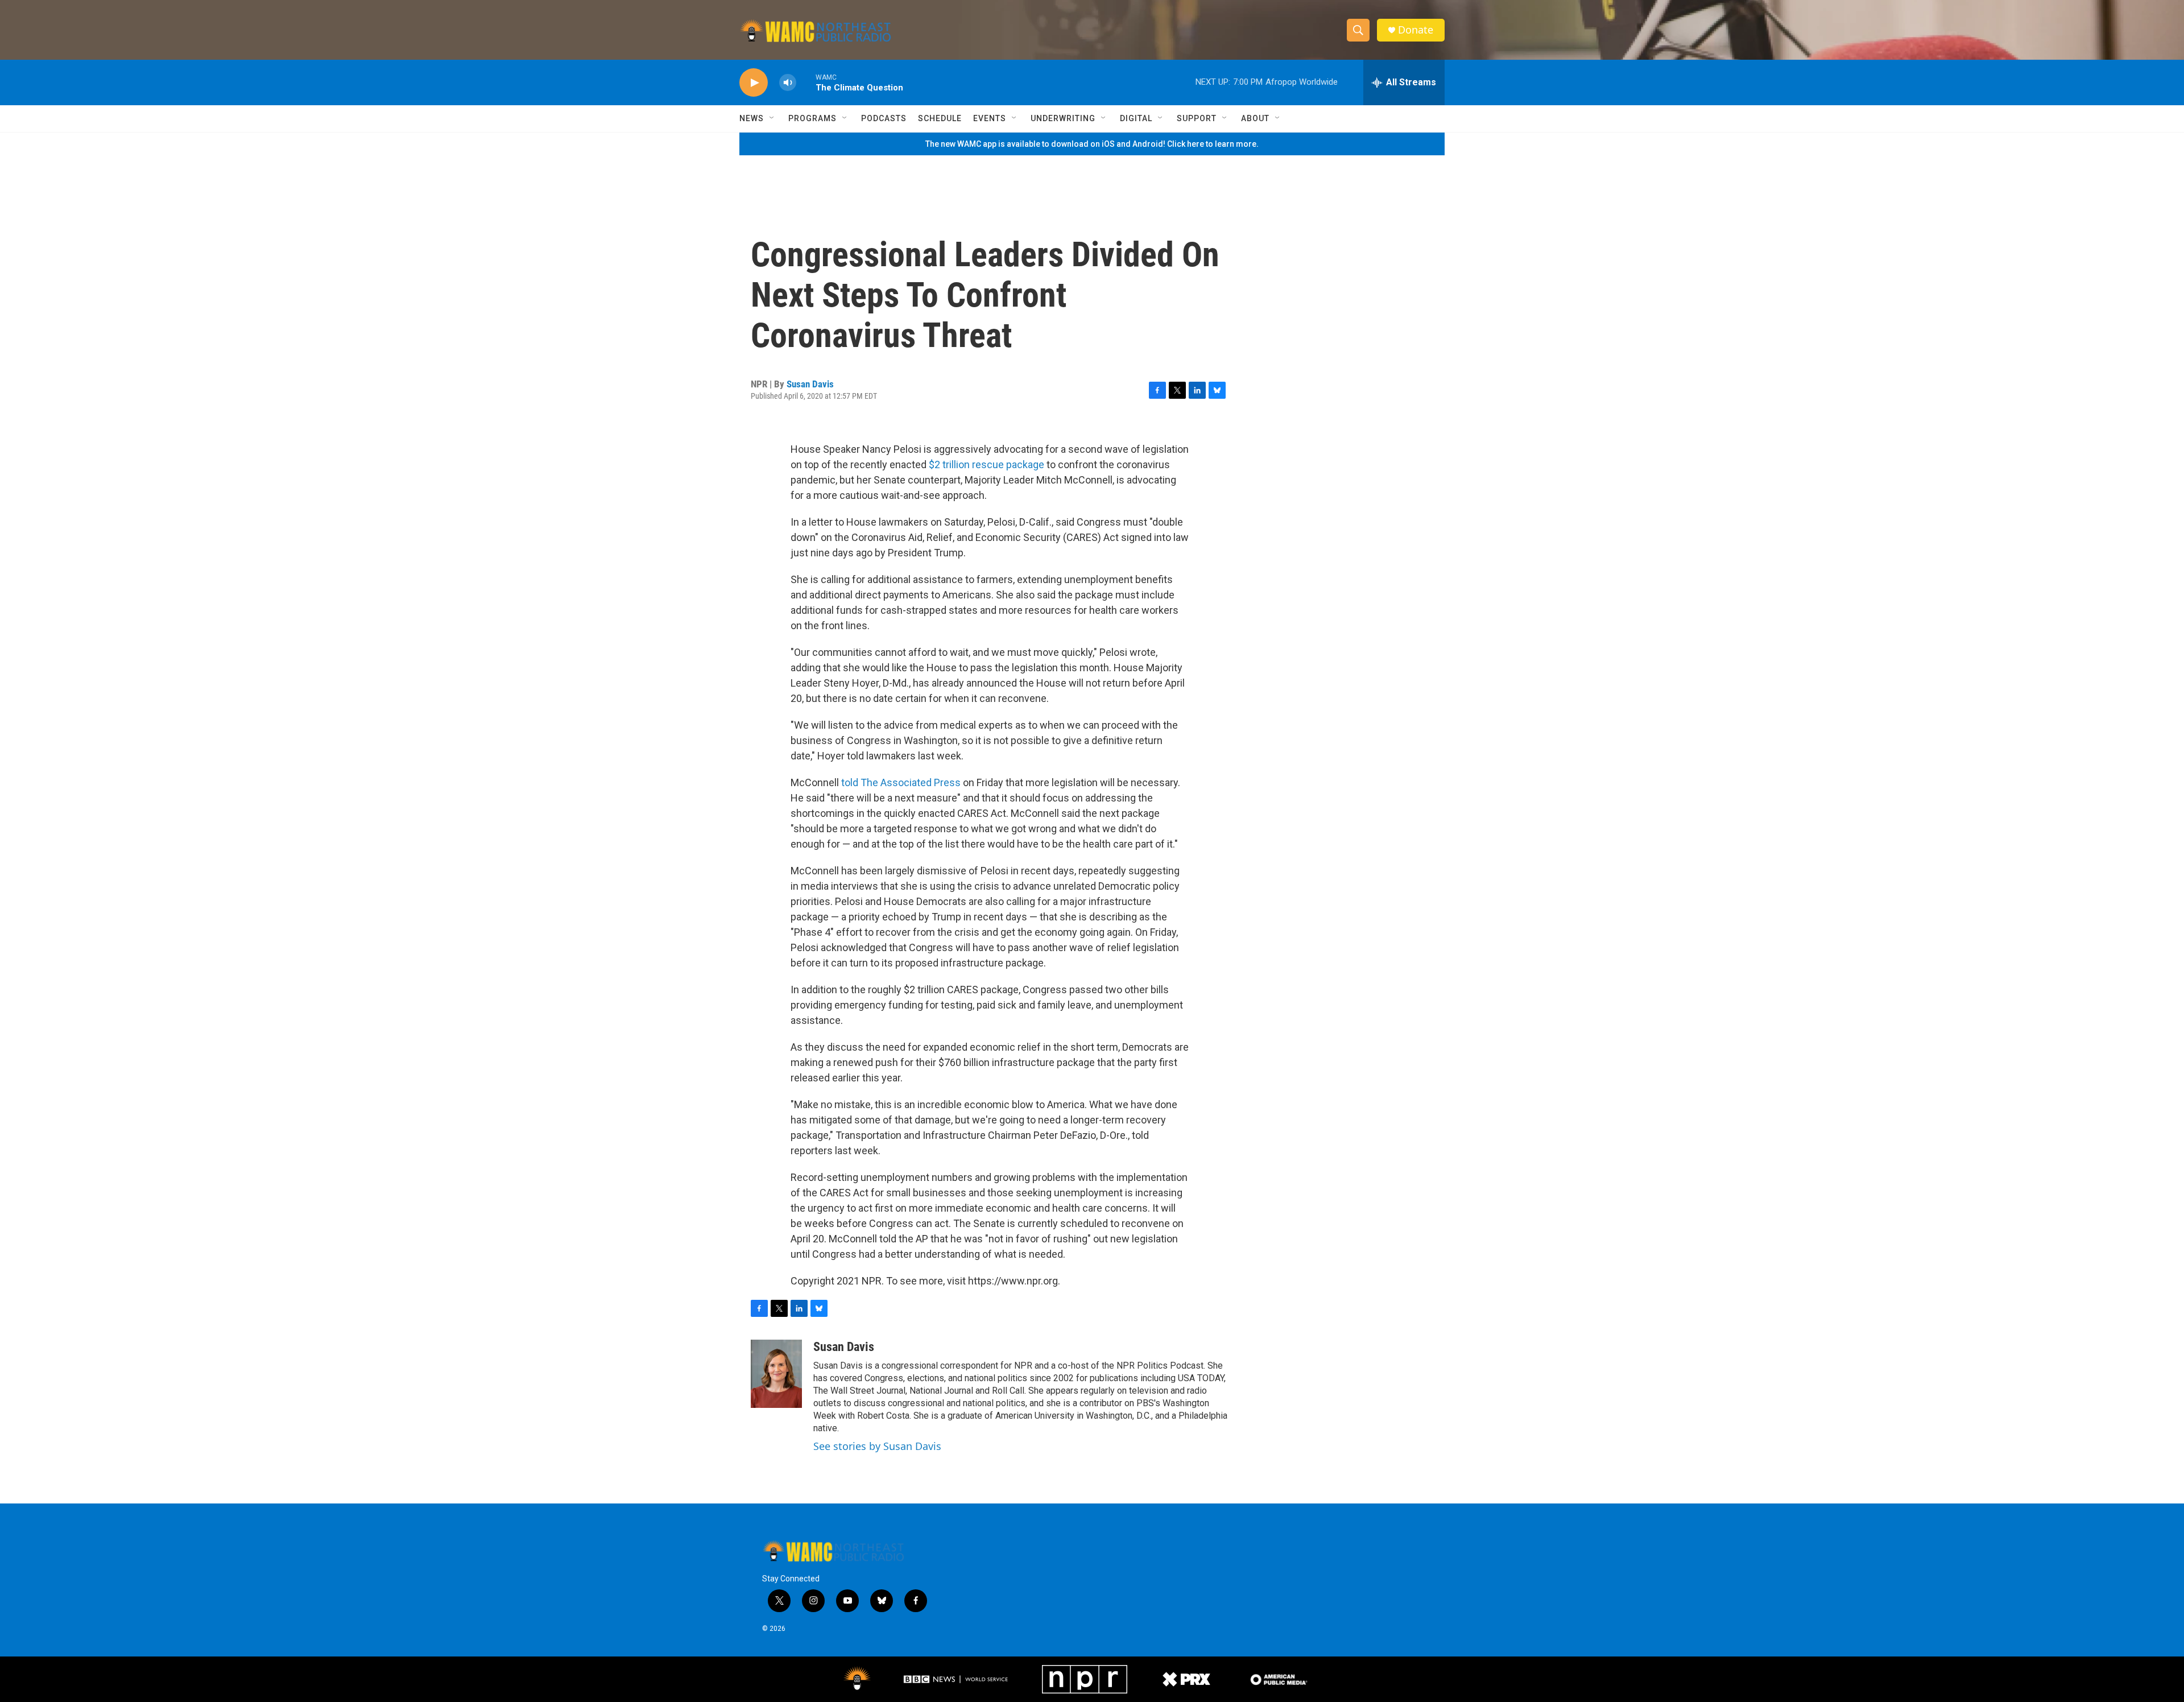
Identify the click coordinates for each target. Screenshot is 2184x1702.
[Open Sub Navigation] (772, 118)
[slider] (806, 82)
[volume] (788, 83)
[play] (754, 83)
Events (990, 118)
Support (1197, 118)
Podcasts (884, 118)
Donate (1416, 30)
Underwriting (1063, 118)
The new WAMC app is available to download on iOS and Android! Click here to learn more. (1092, 144)
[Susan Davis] (776, 1374)
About (1255, 118)
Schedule (940, 118)
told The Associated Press (902, 782)
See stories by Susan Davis (877, 1446)
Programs (812, 118)
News (752, 118)
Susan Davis (810, 384)
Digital (1136, 118)
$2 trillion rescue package (986, 464)
